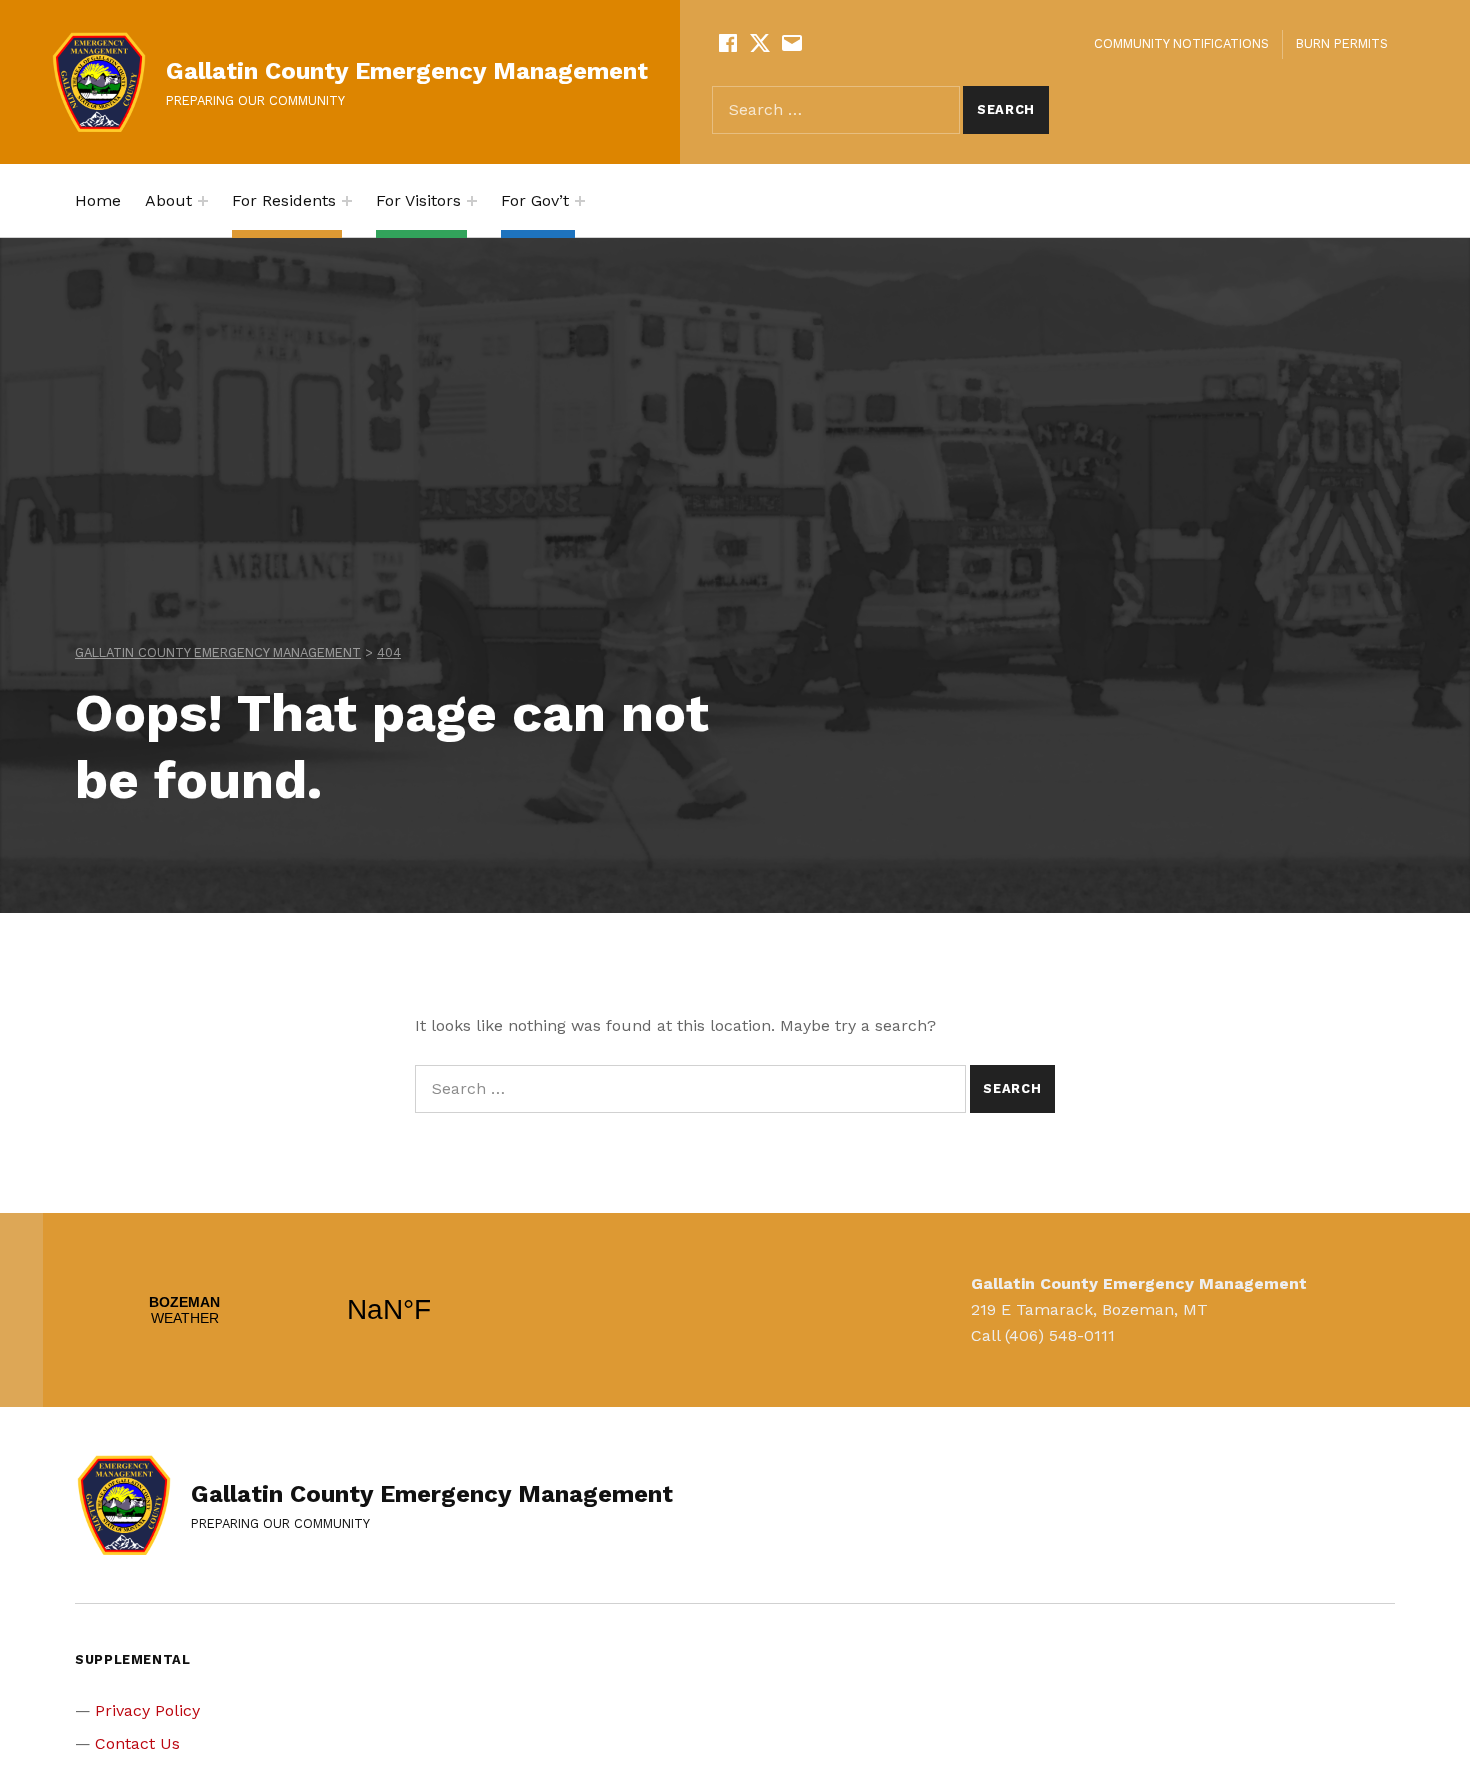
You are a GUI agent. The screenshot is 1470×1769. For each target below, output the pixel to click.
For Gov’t (535, 200)
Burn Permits (1342, 43)
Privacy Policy (147, 1710)
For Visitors (418, 200)
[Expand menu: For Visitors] (472, 201)
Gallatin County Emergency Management (407, 71)
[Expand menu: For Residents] (347, 201)
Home (98, 200)
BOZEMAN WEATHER (287, 1310)
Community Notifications (1181, 43)
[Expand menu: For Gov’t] (580, 201)
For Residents (284, 200)
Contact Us (137, 1743)
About (168, 200)
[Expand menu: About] (203, 201)
